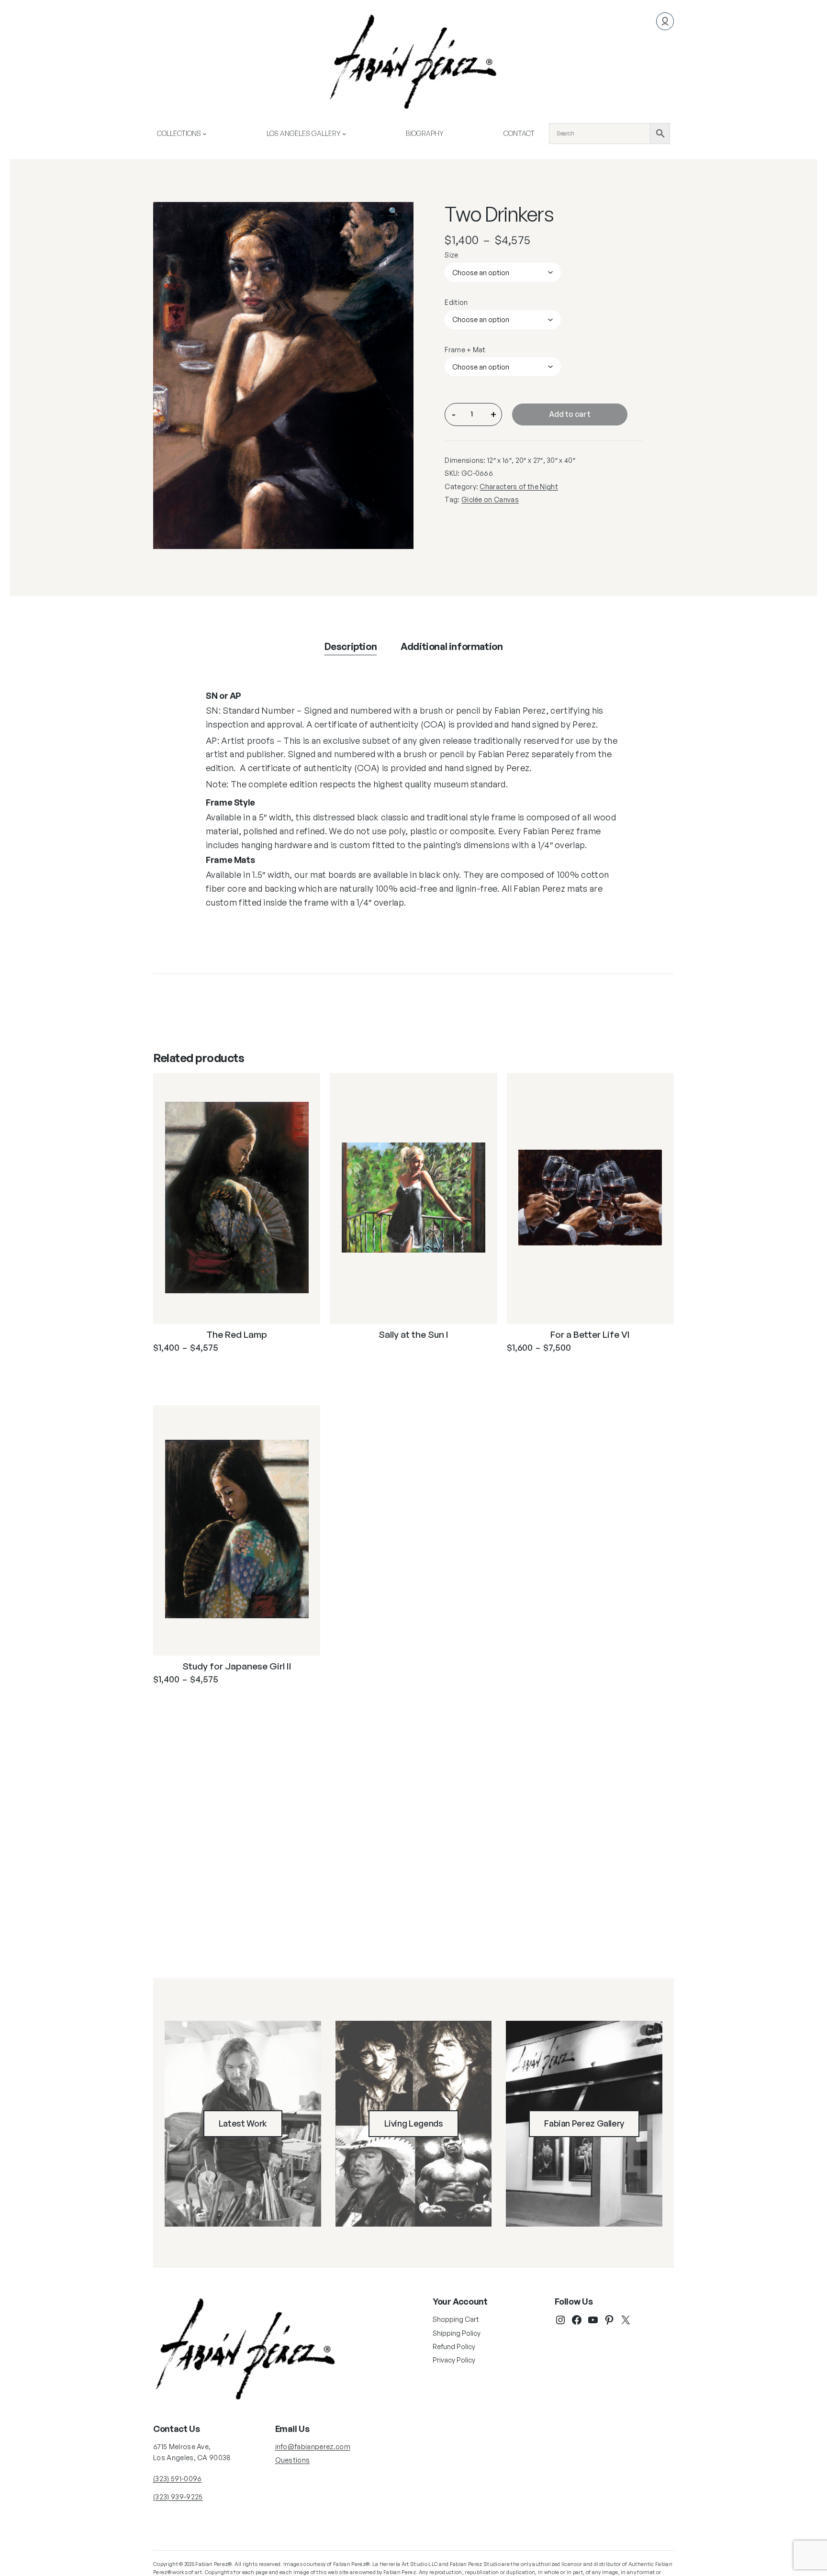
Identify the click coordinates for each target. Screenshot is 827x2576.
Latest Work (243, 2123)
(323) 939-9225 (178, 2497)
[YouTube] (593, 2320)
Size (451, 255)
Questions (293, 2460)
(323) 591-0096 (177, 2479)
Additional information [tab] (452, 646)
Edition (456, 302)
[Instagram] (560, 2320)
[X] (626, 2320)
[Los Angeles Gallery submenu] (344, 134)
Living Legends (414, 2123)
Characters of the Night (519, 487)
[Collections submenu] (204, 134)
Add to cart (570, 414)
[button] (399, 216)
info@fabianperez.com (313, 2447)
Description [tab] (351, 646)
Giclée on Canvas (490, 499)
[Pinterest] (609, 2320)
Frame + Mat (465, 350)
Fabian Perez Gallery (584, 2123)
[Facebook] (577, 2320)
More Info (194, 1371)
